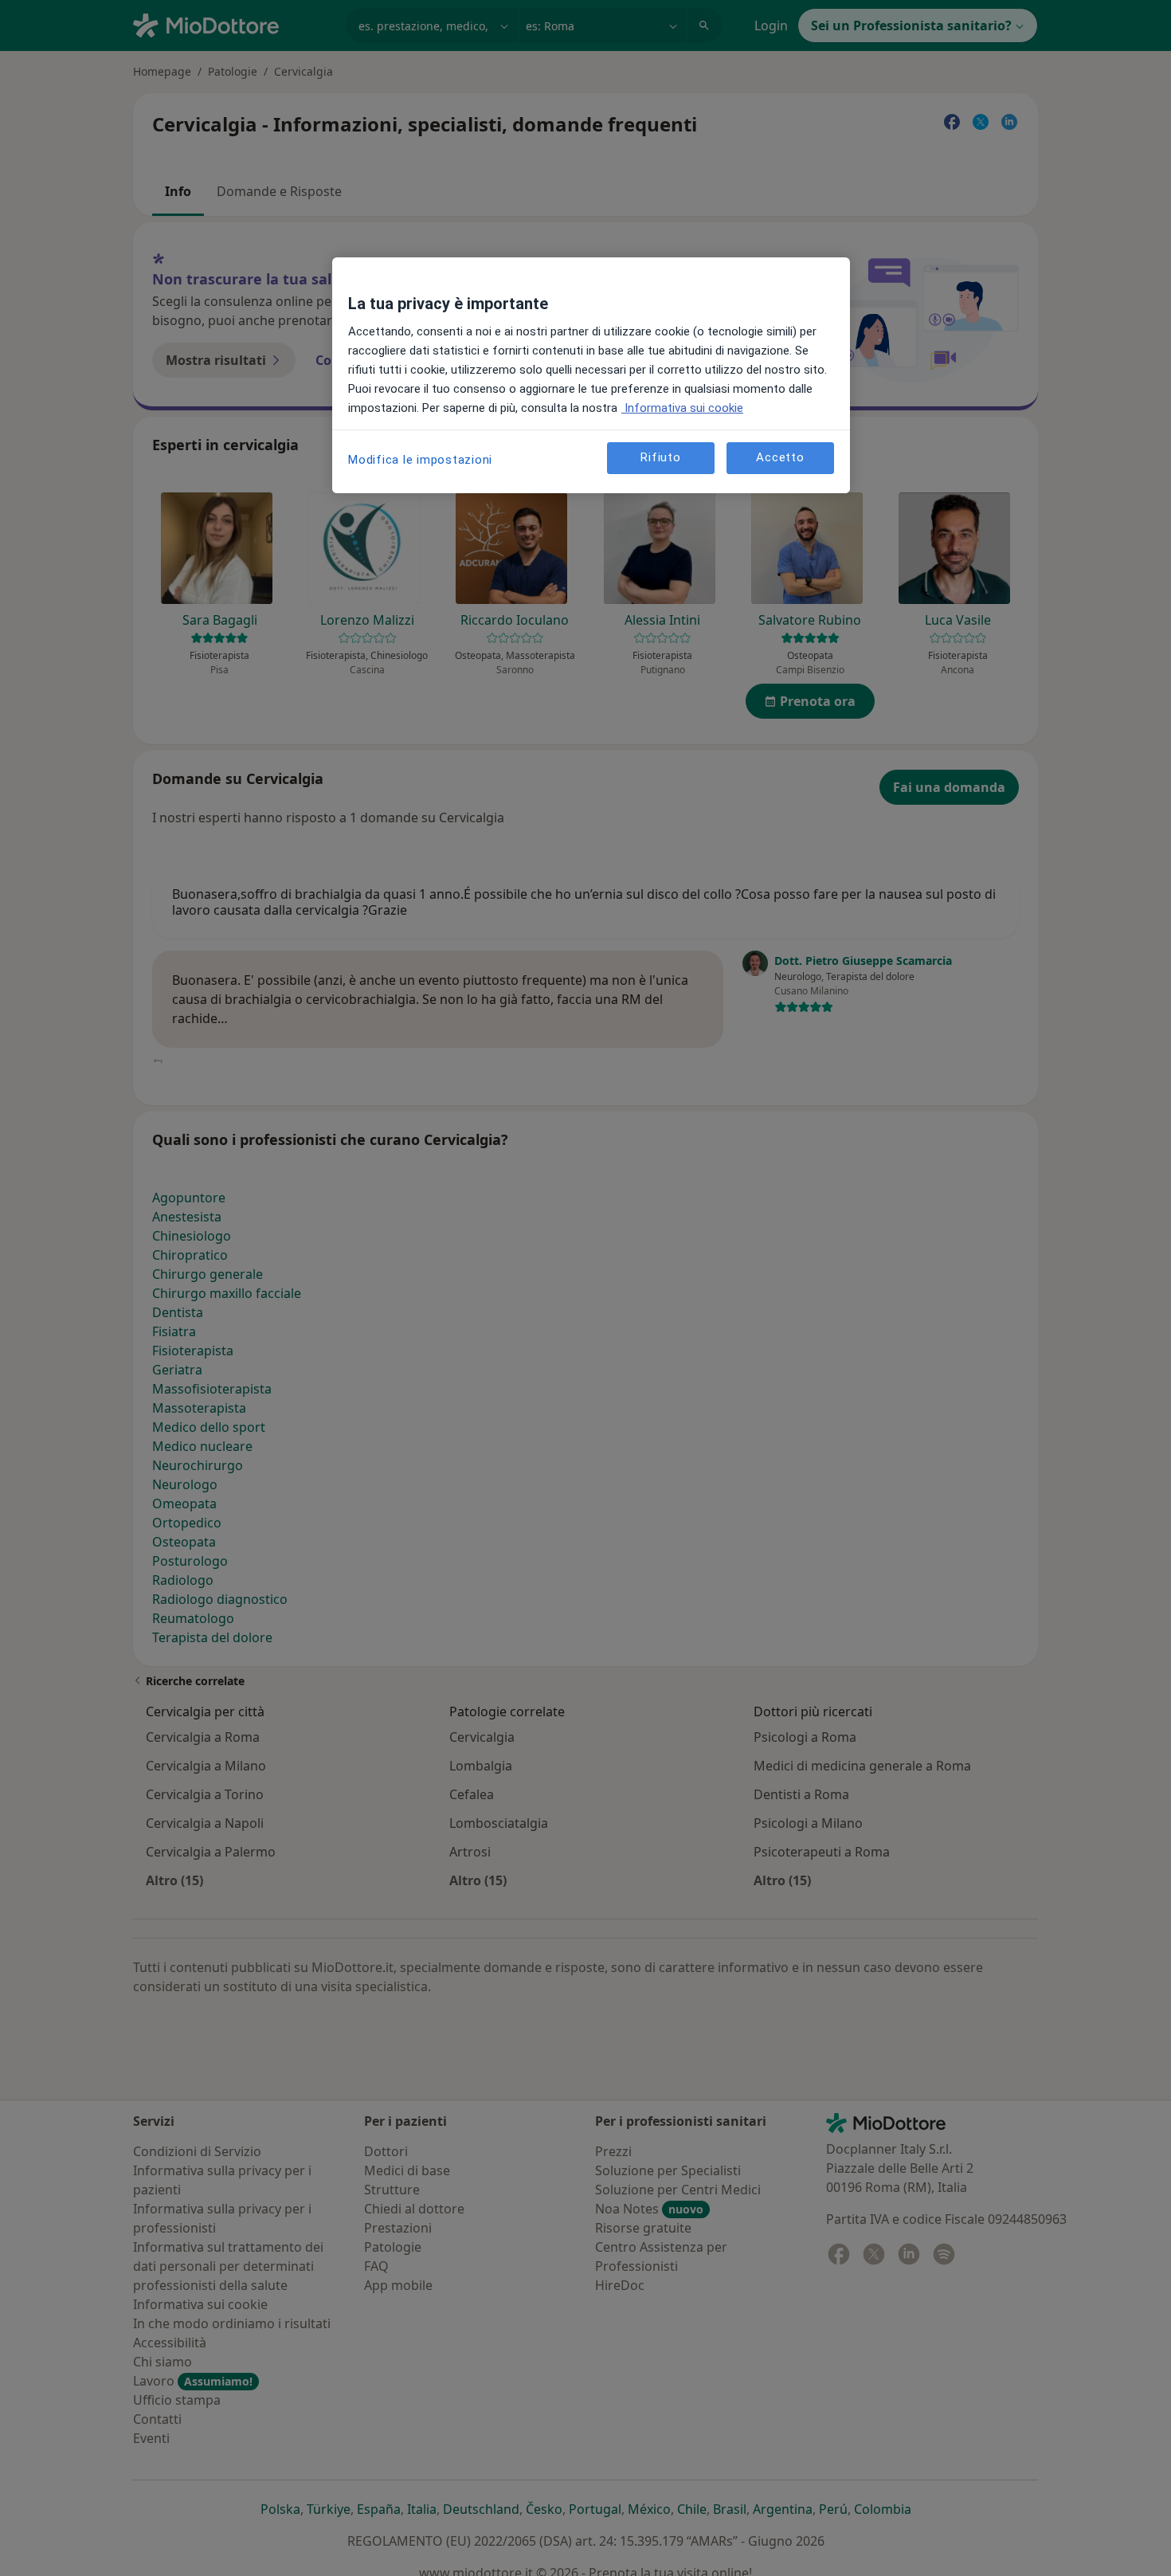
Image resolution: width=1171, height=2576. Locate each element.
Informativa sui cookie (682, 408)
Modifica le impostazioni (420, 460)
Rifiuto (660, 458)
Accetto (780, 458)
